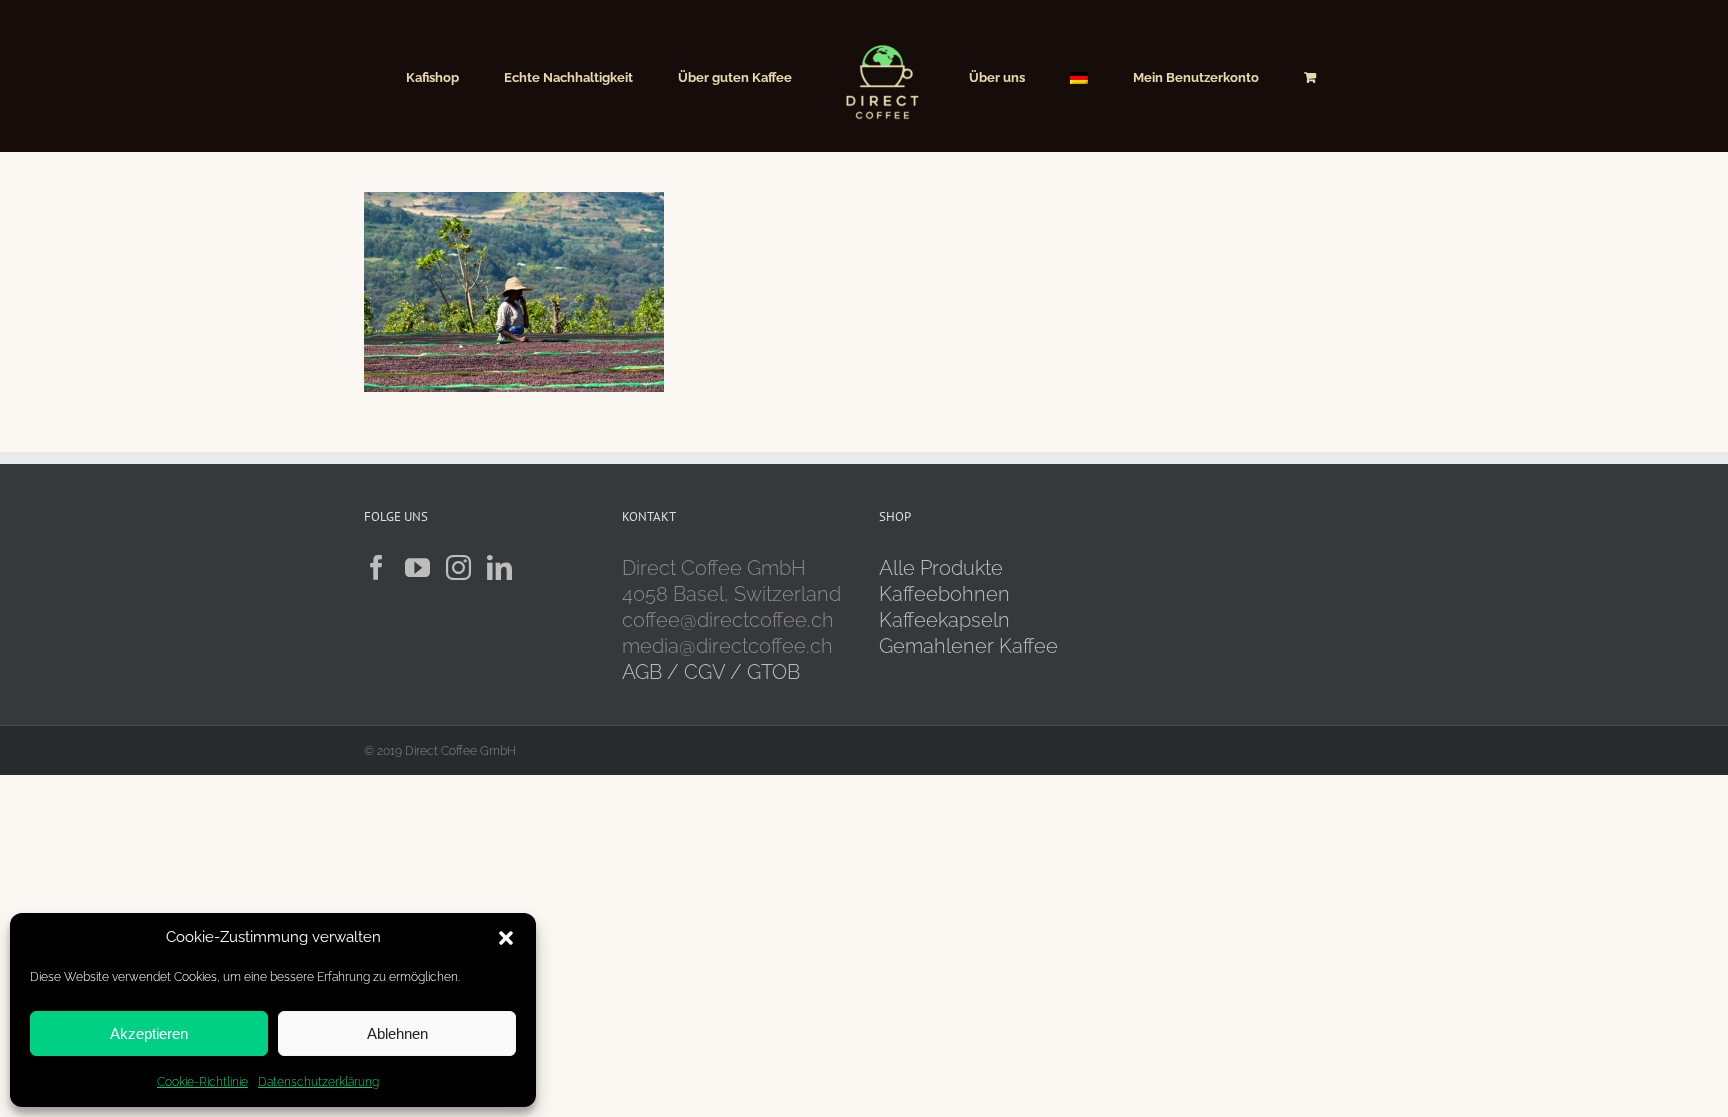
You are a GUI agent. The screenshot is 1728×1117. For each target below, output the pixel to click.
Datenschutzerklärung (318, 1082)
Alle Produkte (941, 568)
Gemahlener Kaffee (971, 646)
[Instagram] (458, 567)
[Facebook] (376, 567)
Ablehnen (397, 1033)
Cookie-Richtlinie (202, 1082)
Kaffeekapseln (944, 620)
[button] (506, 938)
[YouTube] (417, 567)
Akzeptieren (149, 1033)
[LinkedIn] (499, 567)
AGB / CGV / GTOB (711, 672)
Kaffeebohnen (944, 594)
